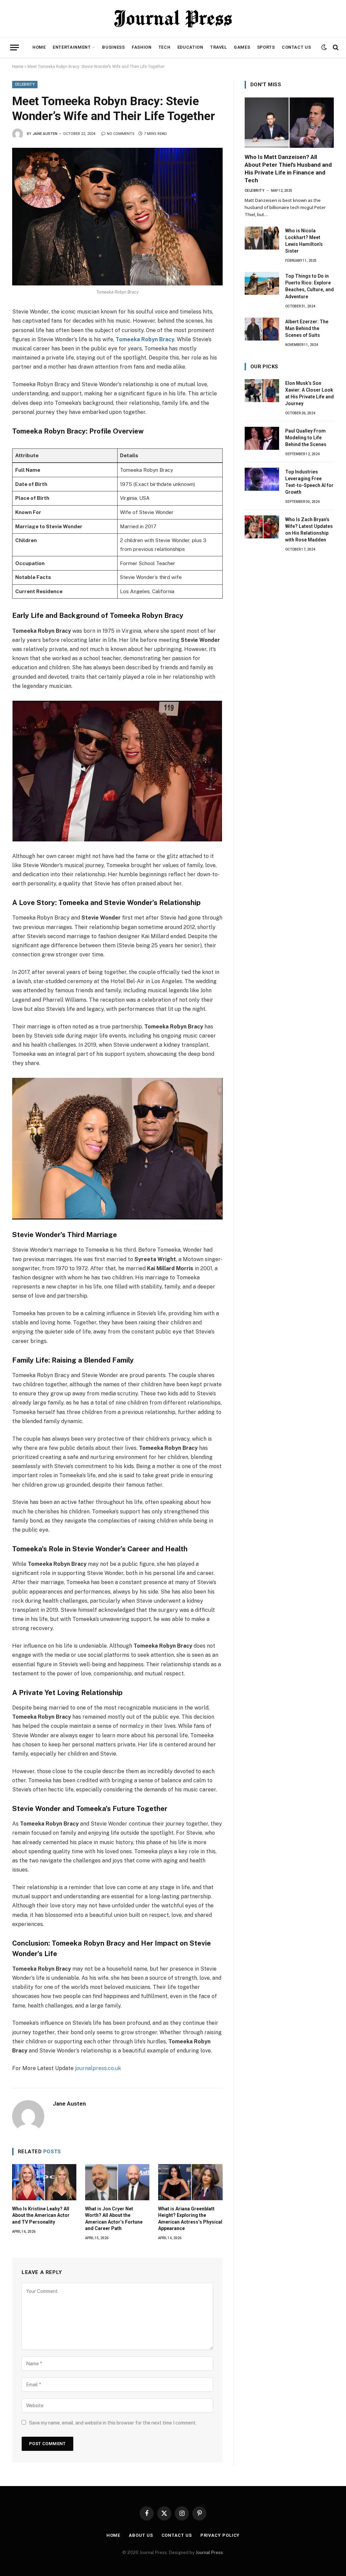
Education (190, 47)
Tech (165, 47)
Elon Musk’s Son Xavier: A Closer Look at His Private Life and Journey (310, 393)
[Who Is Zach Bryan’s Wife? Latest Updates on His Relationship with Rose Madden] (262, 527)
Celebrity (25, 84)
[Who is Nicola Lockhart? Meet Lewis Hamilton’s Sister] (262, 238)
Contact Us (296, 47)
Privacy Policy (220, 2535)
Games (242, 47)
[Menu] (15, 48)
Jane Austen (45, 134)
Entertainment (72, 47)
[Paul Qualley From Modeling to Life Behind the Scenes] (262, 438)
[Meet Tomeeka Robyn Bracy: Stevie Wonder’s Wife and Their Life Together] (117, 217)
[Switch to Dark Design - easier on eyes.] (324, 47)
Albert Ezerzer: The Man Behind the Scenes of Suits (307, 328)
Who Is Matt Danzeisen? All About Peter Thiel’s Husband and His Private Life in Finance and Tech (288, 169)
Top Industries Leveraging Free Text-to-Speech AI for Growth (309, 482)
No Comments (121, 134)
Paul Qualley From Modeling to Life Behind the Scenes (306, 438)
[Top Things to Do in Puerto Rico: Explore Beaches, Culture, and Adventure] (262, 283)
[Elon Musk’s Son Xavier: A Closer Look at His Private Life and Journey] (262, 391)
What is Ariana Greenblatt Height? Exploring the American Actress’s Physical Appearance (190, 2218)
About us (141, 2535)
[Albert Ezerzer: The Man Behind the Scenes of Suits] (262, 329)
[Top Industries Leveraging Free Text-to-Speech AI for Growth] (262, 479)
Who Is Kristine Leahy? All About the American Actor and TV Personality (41, 2215)
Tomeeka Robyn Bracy (145, 339)
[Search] (335, 48)
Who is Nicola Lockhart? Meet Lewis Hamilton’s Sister (304, 241)
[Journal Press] (173, 19)
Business (113, 47)
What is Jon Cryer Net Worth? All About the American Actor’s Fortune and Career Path (114, 2218)
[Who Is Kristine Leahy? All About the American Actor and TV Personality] (44, 2182)
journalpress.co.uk (98, 2068)
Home (39, 47)
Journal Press (209, 2552)
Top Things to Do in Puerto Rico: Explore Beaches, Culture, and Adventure (310, 286)
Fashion (142, 47)
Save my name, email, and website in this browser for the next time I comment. (113, 2423)
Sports (266, 47)
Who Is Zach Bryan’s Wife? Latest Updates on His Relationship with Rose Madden (309, 530)
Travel (219, 47)
